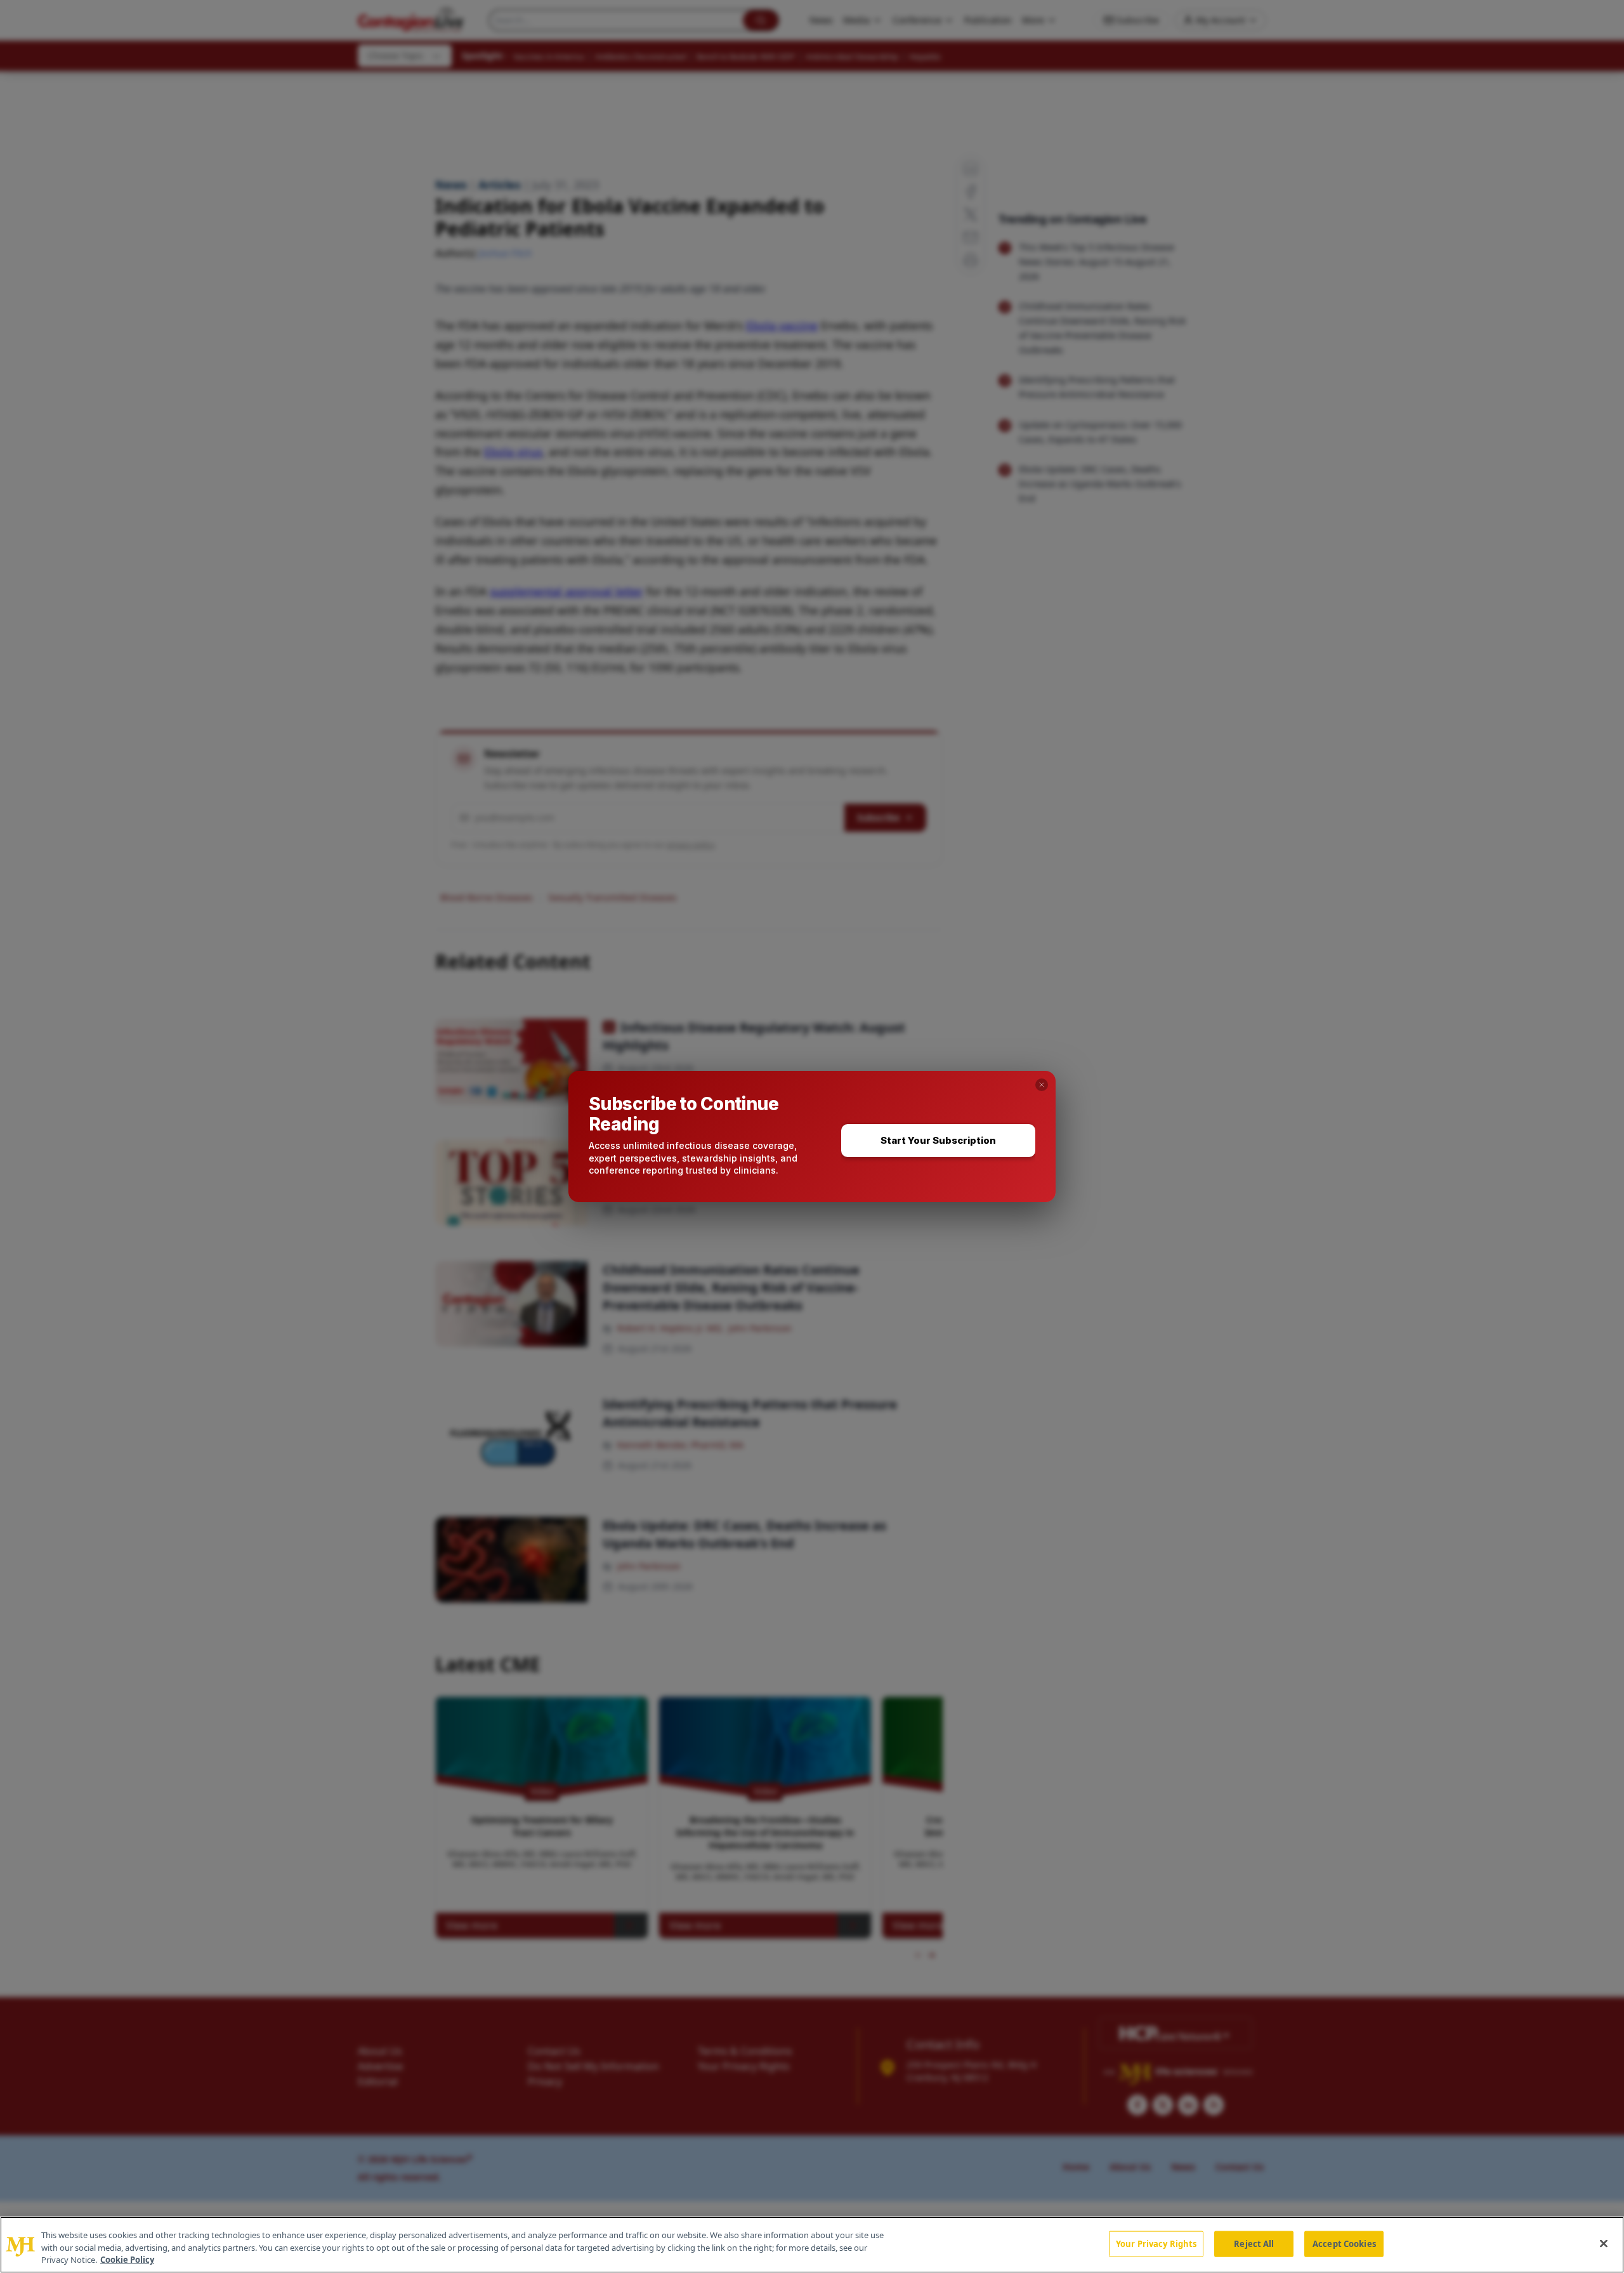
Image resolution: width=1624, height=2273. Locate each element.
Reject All (1254, 2243)
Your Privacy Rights (1156, 2243)
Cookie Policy (127, 2260)
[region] (812, 2245)
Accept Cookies (1344, 2243)
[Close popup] (1042, 1085)
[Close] (1604, 2243)
